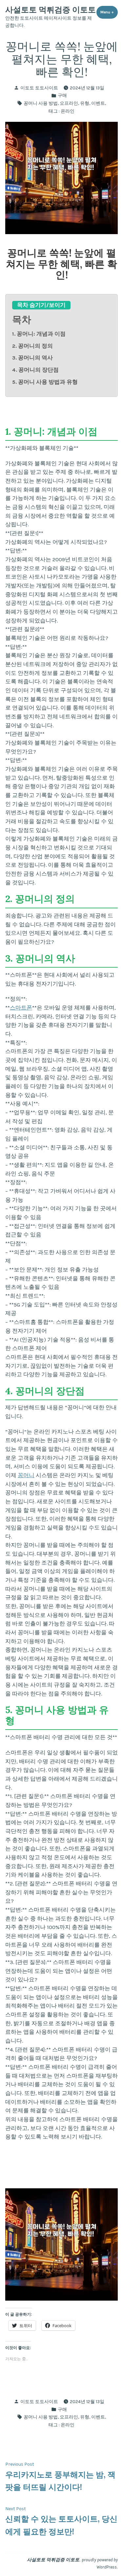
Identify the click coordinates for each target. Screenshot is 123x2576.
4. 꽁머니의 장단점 (35, 370)
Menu (109, 12)
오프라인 (69, 103)
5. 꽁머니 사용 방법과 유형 (45, 382)
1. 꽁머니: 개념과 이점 (39, 334)
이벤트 (98, 103)
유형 (85, 103)
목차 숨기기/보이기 (41, 305)
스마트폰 (21, 1008)
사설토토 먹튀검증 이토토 (51, 10)
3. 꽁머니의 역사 (32, 358)
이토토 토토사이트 (39, 88)
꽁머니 (26, 1475)
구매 (62, 95)
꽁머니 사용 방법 (41, 103)
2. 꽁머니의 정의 (32, 346)
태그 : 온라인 (61, 111)
